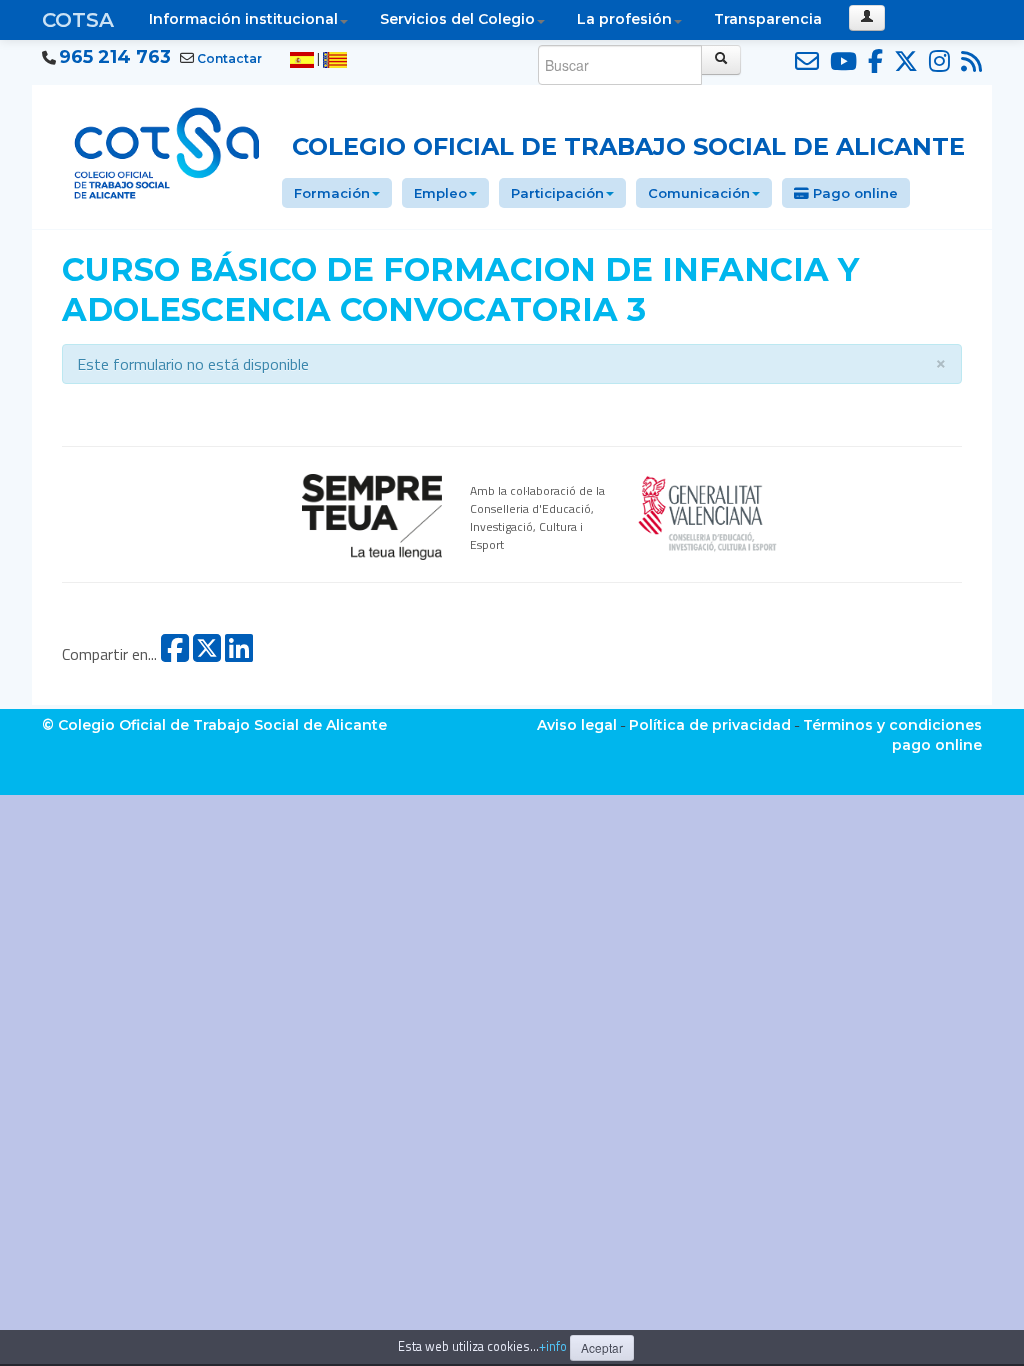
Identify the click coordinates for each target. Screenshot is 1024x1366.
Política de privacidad (710, 725)
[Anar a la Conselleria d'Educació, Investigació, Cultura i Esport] (708, 511)
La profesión (624, 19)
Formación (332, 193)
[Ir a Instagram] (936, 61)
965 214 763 (115, 57)
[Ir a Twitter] (903, 61)
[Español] (302, 59)
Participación (557, 193)
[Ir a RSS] (968, 61)
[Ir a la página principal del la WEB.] (167, 150)
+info (553, 1346)
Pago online (853, 193)
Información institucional (243, 19)
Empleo (440, 193)
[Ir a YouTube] (840, 61)
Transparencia (768, 19)
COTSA (78, 20)
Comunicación (699, 193)
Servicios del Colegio (457, 19)
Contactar (229, 58)
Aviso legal (577, 725)
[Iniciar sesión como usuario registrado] (867, 18)
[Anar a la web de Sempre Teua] (372, 515)
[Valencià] (335, 59)
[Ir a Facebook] (872, 61)
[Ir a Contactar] (804, 61)
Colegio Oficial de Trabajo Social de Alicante (628, 146)
